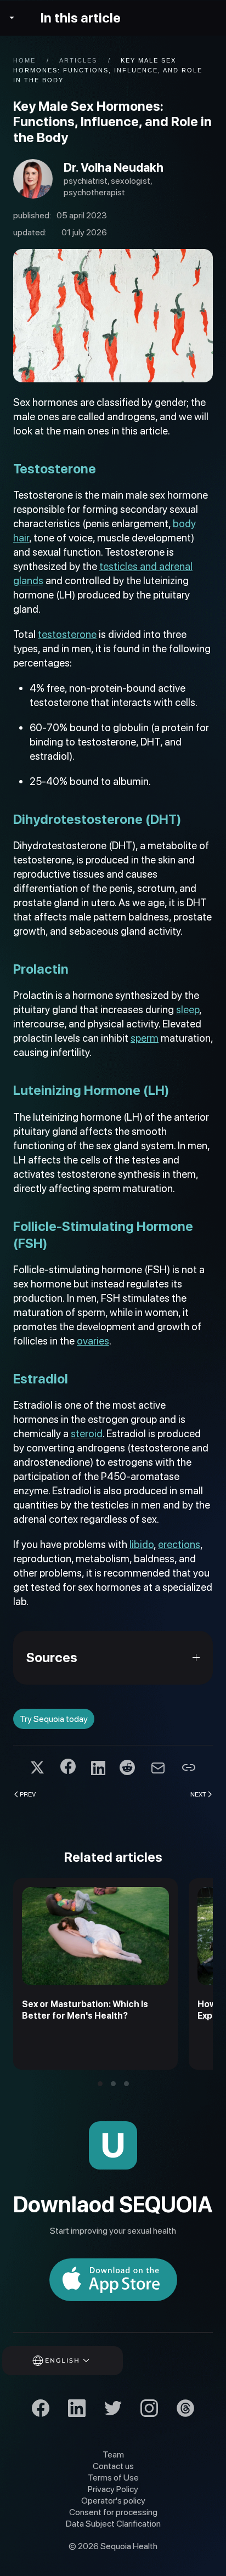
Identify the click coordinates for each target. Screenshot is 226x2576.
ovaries (93, 1341)
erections (179, 1544)
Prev (28, 1794)
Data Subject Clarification (113, 2524)
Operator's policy (113, 2501)
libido (142, 1544)
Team (113, 2454)
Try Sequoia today (54, 1719)
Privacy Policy (113, 2489)
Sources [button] (52, 1657)
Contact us (113, 2466)
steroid (87, 1434)
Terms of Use (113, 2478)
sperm (145, 1038)
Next (198, 1794)
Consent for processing (113, 2512)
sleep (188, 1010)
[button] (77, 2361)
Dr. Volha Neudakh (114, 167)
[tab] (100, 2084)
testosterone (67, 634)
